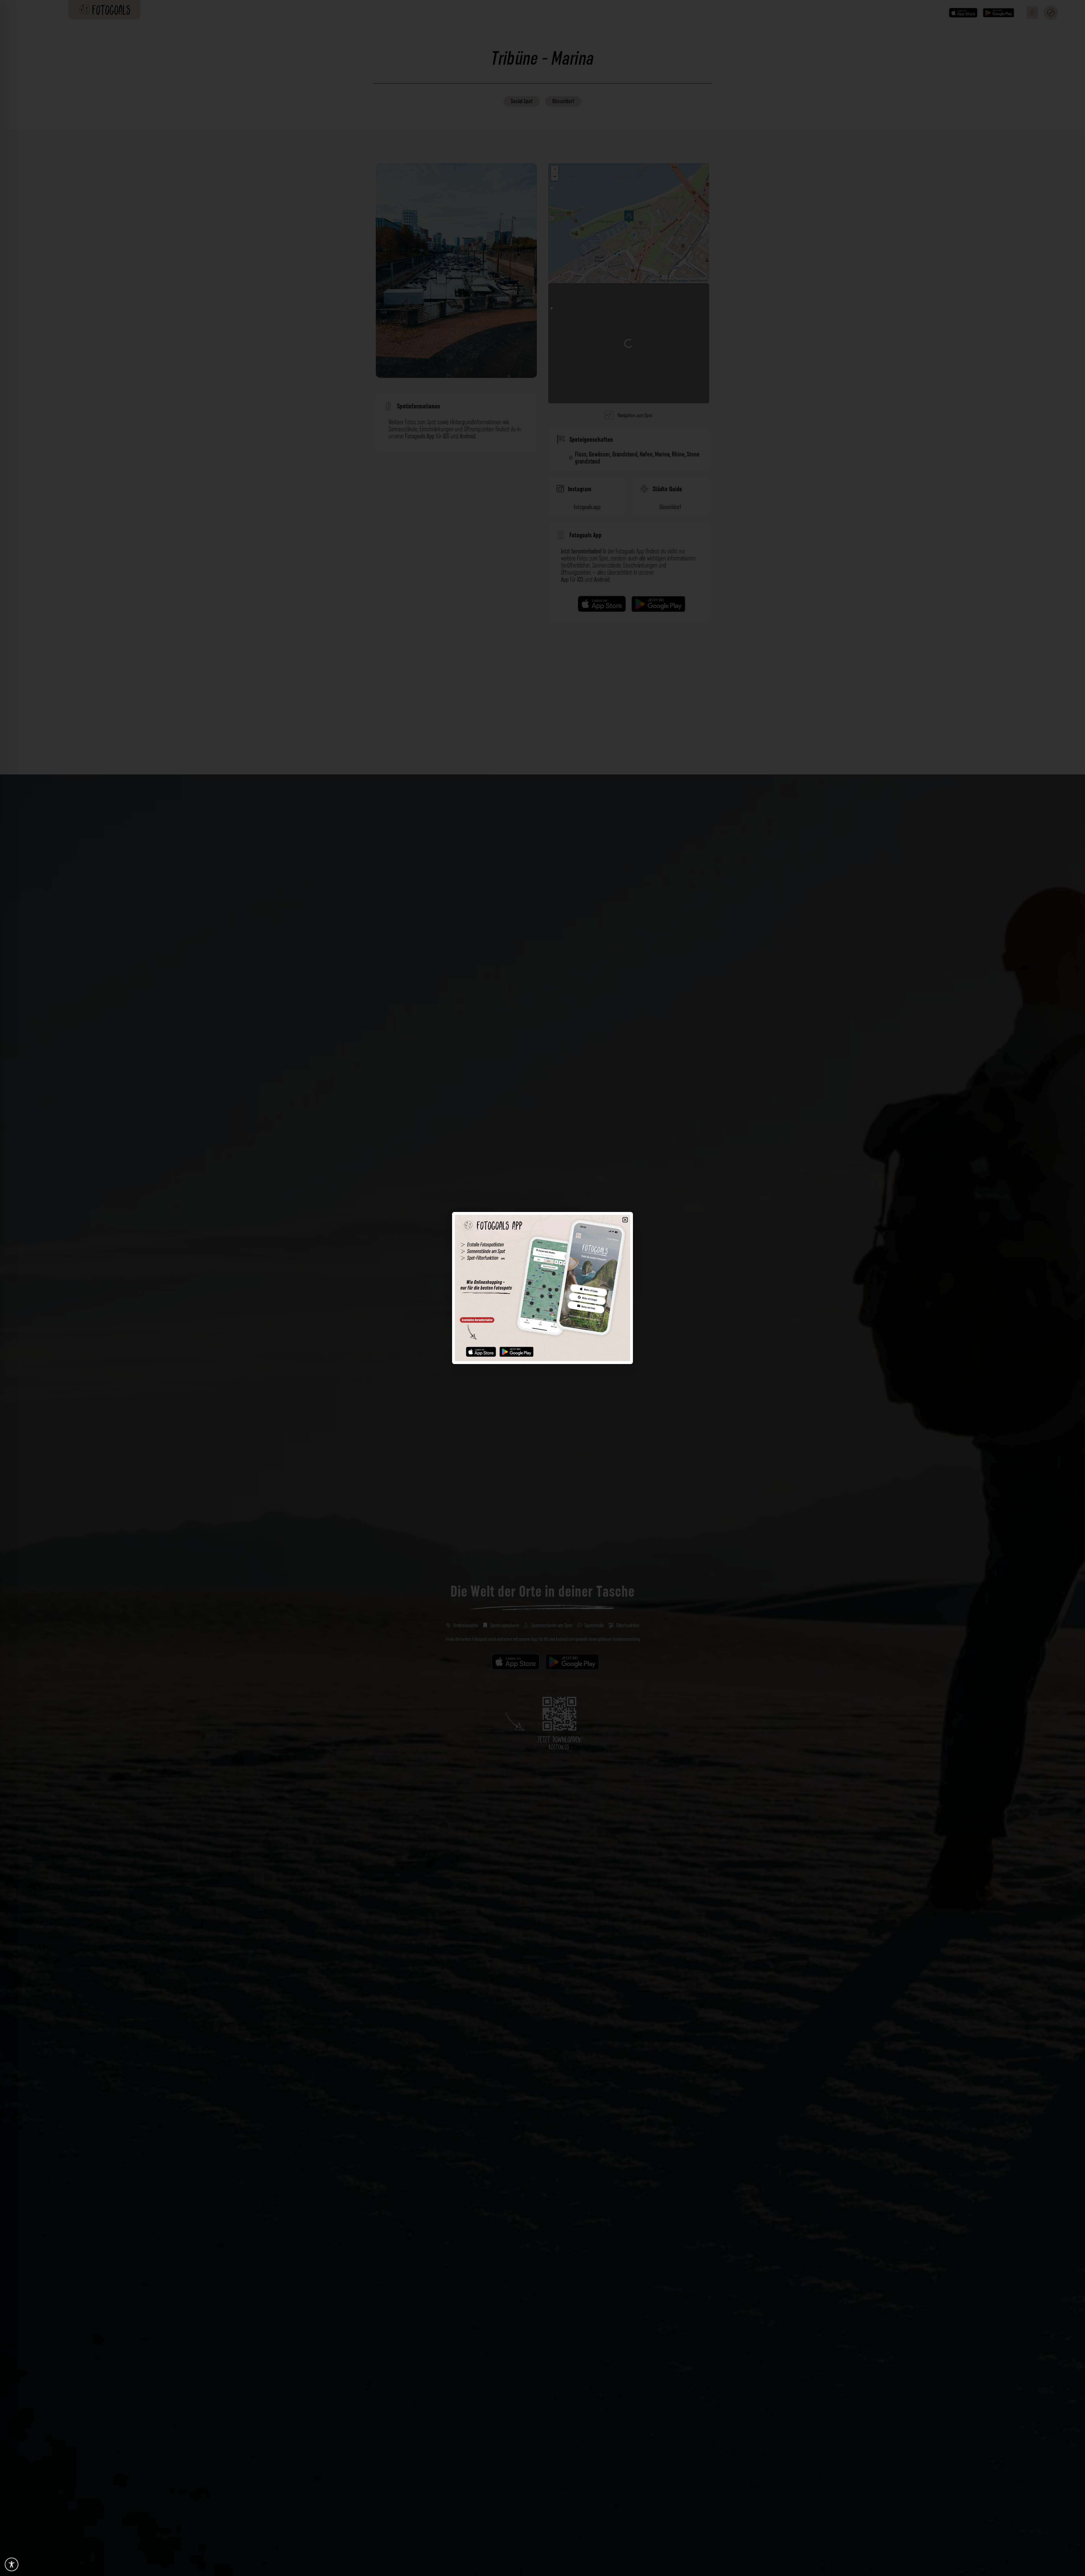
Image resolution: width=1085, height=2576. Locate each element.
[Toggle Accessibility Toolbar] (12, 2564)
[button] (625, 1220)
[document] (542, 1288)
